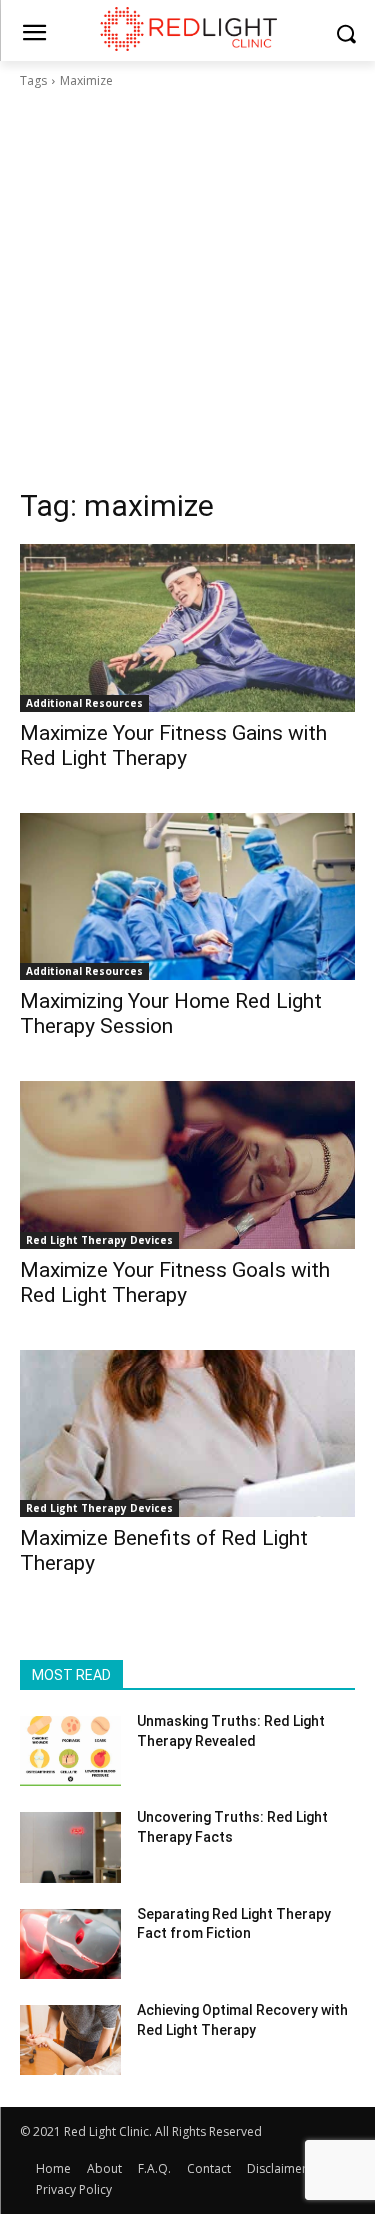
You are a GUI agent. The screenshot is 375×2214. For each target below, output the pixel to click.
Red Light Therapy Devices (99, 1240)
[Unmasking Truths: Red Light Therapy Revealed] (70, 1751)
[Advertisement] (187, 288)
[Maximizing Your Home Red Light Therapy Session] (187, 897)
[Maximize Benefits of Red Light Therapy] (187, 1434)
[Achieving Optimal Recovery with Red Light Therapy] (70, 2040)
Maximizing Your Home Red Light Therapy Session (171, 1013)
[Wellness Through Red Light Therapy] (187, 29)
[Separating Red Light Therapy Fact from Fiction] (70, 1944)
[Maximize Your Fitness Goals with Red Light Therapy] (187, 1165)
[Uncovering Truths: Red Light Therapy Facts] (70, 1847)
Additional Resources (84, 703)
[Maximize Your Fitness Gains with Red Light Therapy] (187, 628)
